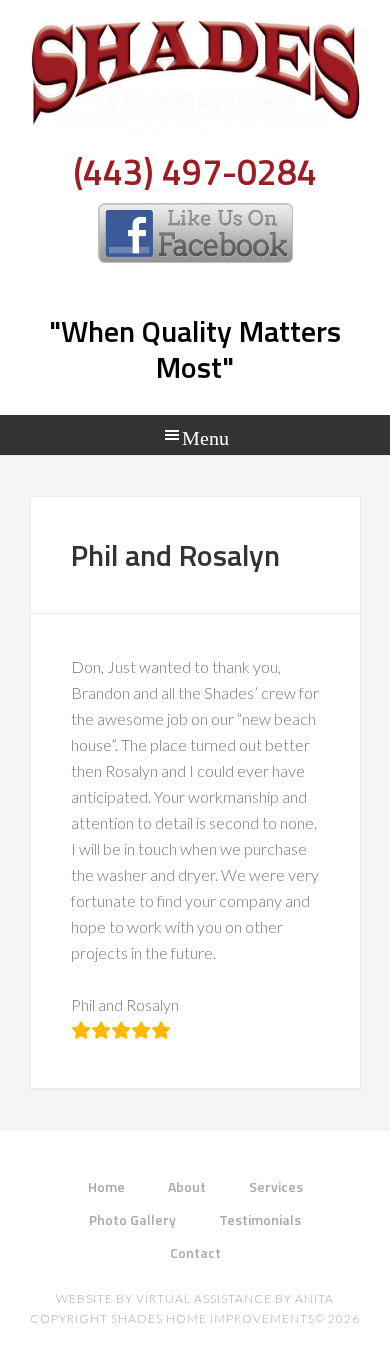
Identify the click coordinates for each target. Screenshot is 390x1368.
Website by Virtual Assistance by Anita (195, 1298)
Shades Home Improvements (195, 85)
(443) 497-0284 (195, 171)
